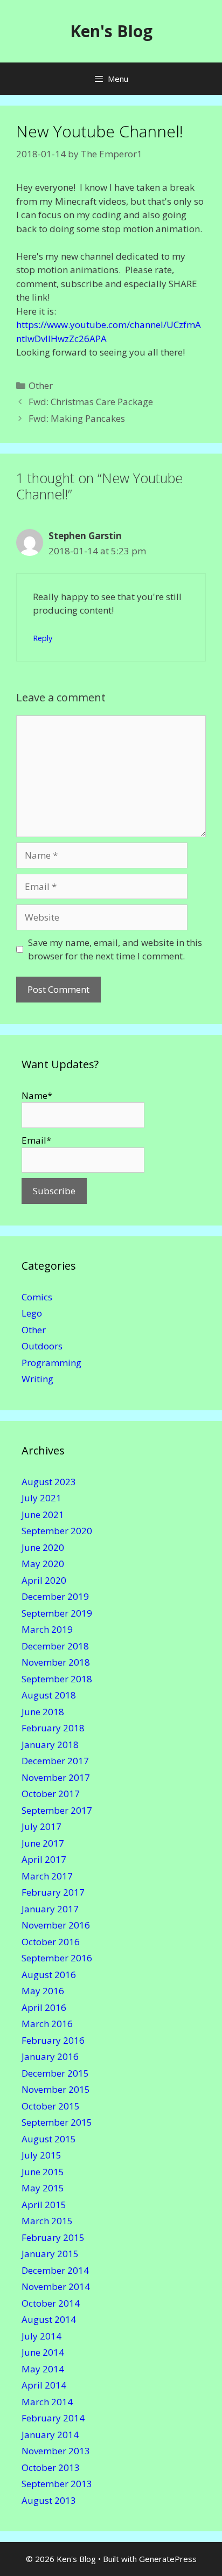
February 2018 (53, 1728)
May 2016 (43, 1991)
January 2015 (50, 2254)
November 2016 (56, 1925)
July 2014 (41, 2336)
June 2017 (43, 1843)
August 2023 (49, 1482)
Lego (32, 1313)
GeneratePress (168, 2559)
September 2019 (57, 1613)
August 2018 (49, 1695)
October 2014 (51, 2303)
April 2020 (44, 1580)
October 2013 (51, 2467)
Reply (43, 638)
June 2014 (43, 2352)
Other (41, 385)
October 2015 (51, 2106)
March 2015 (47, 2221)
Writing (37, 1379)
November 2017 (56, 1777)
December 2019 (55, 1596)
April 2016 (44, 2007)
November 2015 (56, 2089)
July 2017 (41, 1826)
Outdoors (42, 1346)
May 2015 (43, 2188)
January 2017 (50, 1909)
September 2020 (57, 1531)
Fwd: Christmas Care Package (91, 402)
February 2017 (53, 1892)
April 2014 (44, 2385)
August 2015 (49, 2139)
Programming (51, 1363)
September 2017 (57, 1810)
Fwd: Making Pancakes (77, 418)
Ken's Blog (111, 31)
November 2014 (56, 2286)
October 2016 (51, 1942)
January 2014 (50, 2435)
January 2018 (50, 1745)
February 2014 (53, 2418)
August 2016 (49, 1975)
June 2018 (43, 1712)
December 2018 (55, 1646)
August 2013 (49, 2500)
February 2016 (53, 2040)
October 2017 (51, 1794)
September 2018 (57, 1679)
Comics (37, 1297)
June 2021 (43, 1515)
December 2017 (55, 1761)
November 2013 (56, 2451)
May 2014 (43, 2369)
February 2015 (53, 2237)
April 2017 (44, 1859)
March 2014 (47, 2402)
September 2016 (57, 1958)
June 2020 (43, 1547)
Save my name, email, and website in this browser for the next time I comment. (115, 949)
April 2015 (44, 2205)
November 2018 (56, 1662)
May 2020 (43, 1564)
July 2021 (41, 1498)
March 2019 (47, 1629)
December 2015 (55, 2073)
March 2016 (47, 2024)
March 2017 (47, 1876)
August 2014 (49, 2319)
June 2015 (43, 2172)
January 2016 (50, 2056)
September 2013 (57, 2484)
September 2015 (57, 2122)
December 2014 (55, 2270)
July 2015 (41, 2155)
